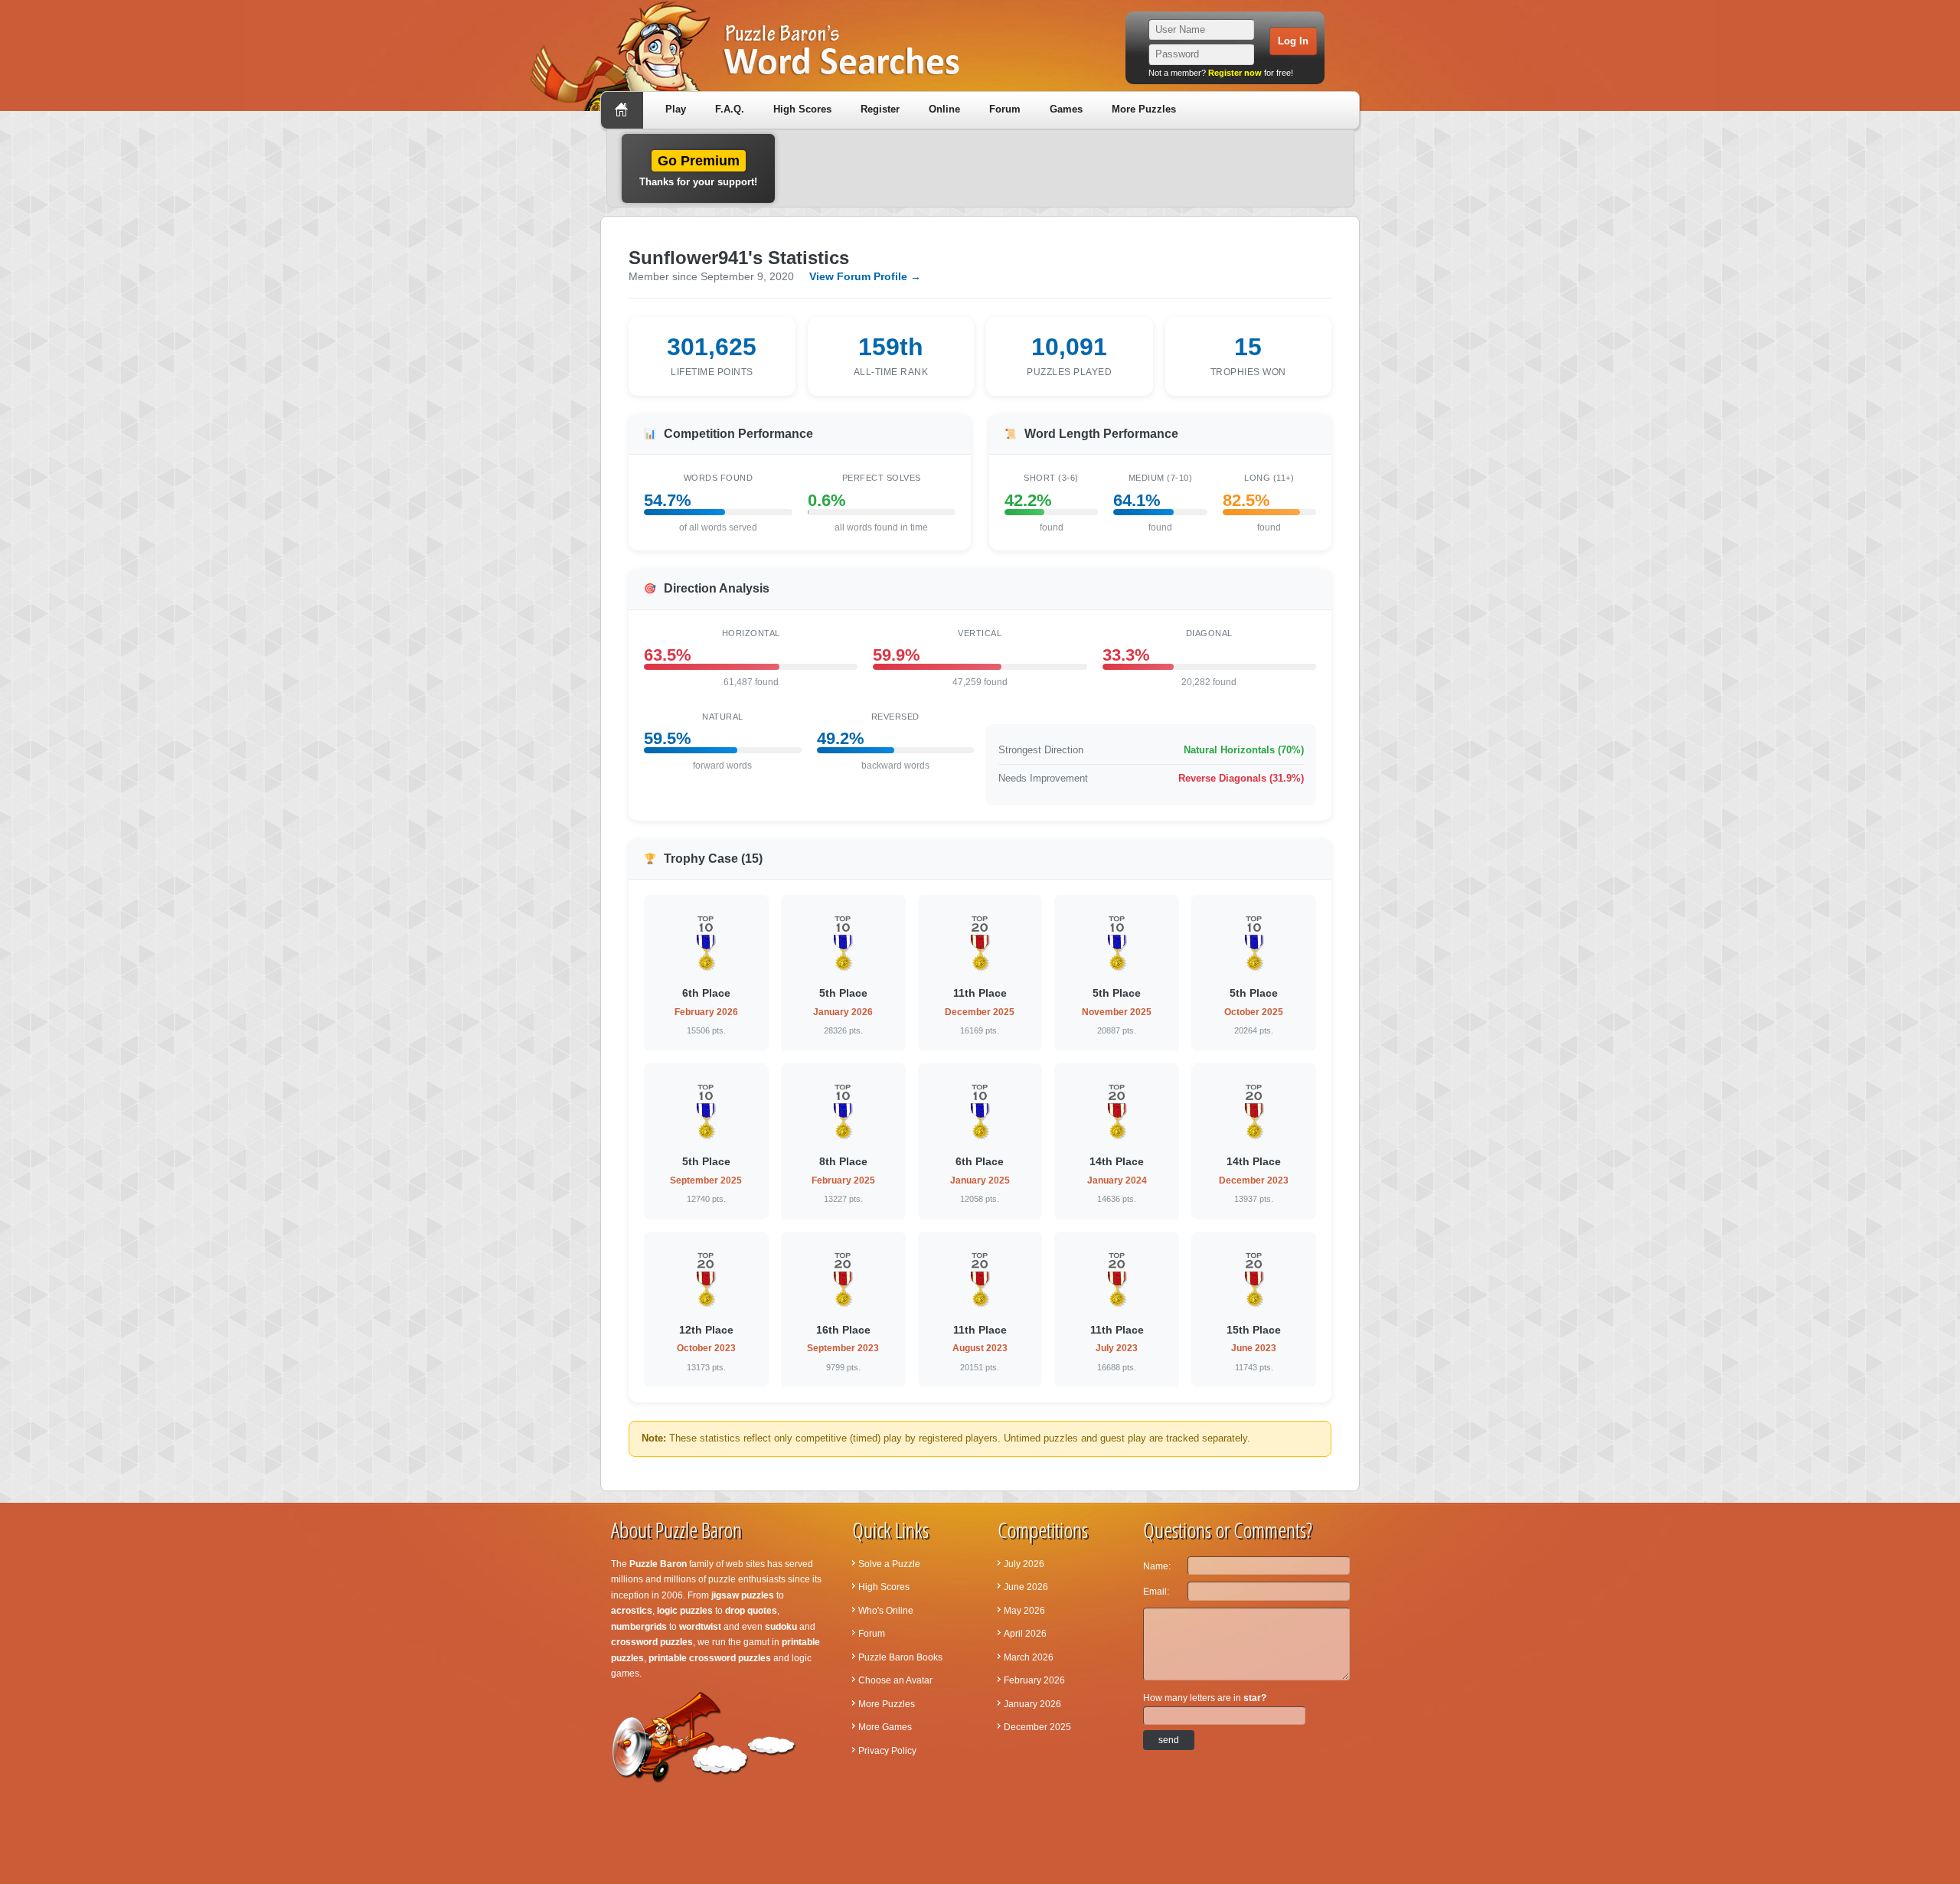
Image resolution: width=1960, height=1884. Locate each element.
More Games (885, 1727)
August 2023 (980, 1348)
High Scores (802, 109)
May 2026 (1024, 1611)
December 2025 (980, 1012)
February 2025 (843, 1180)
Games (1066, 109)
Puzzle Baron (658, 1564)
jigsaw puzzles (743, 1595)
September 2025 (706, 1180)
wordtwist (700, 1627)
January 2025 (980, 1180)
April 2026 (1025, 1634)
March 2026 (1029, 1657)
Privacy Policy (887, 1751)
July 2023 (1117, 1348)
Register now (1235, 73)
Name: (1157, 1566)
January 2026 (843, 1012)
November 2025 (1117, 1012)
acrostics (632, 1611)
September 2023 (843, 1348)
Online (944, 109)
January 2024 (1117, 1180)
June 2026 (1026, 1587)
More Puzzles (1144, 109)
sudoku (781, 1627)
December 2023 (1254, 1180)
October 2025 (1254, 1012)
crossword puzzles (652, 1642)
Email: (1156, 1592)
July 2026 (1024, 1564)
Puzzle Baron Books (900, 1657)
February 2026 (706, 1012)
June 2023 (1254, 1348)
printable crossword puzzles (710, 1658)
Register (880, 109)
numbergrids (639, 1627)
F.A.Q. (730, 109)
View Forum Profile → (865, 276)
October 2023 (706, 1348)
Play (676, 109)
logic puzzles (685, 1611)
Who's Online (886, 1611)
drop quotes (751, 1611)
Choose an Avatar (895, 1680)
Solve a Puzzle (889, 1564)
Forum (1005, 109)
